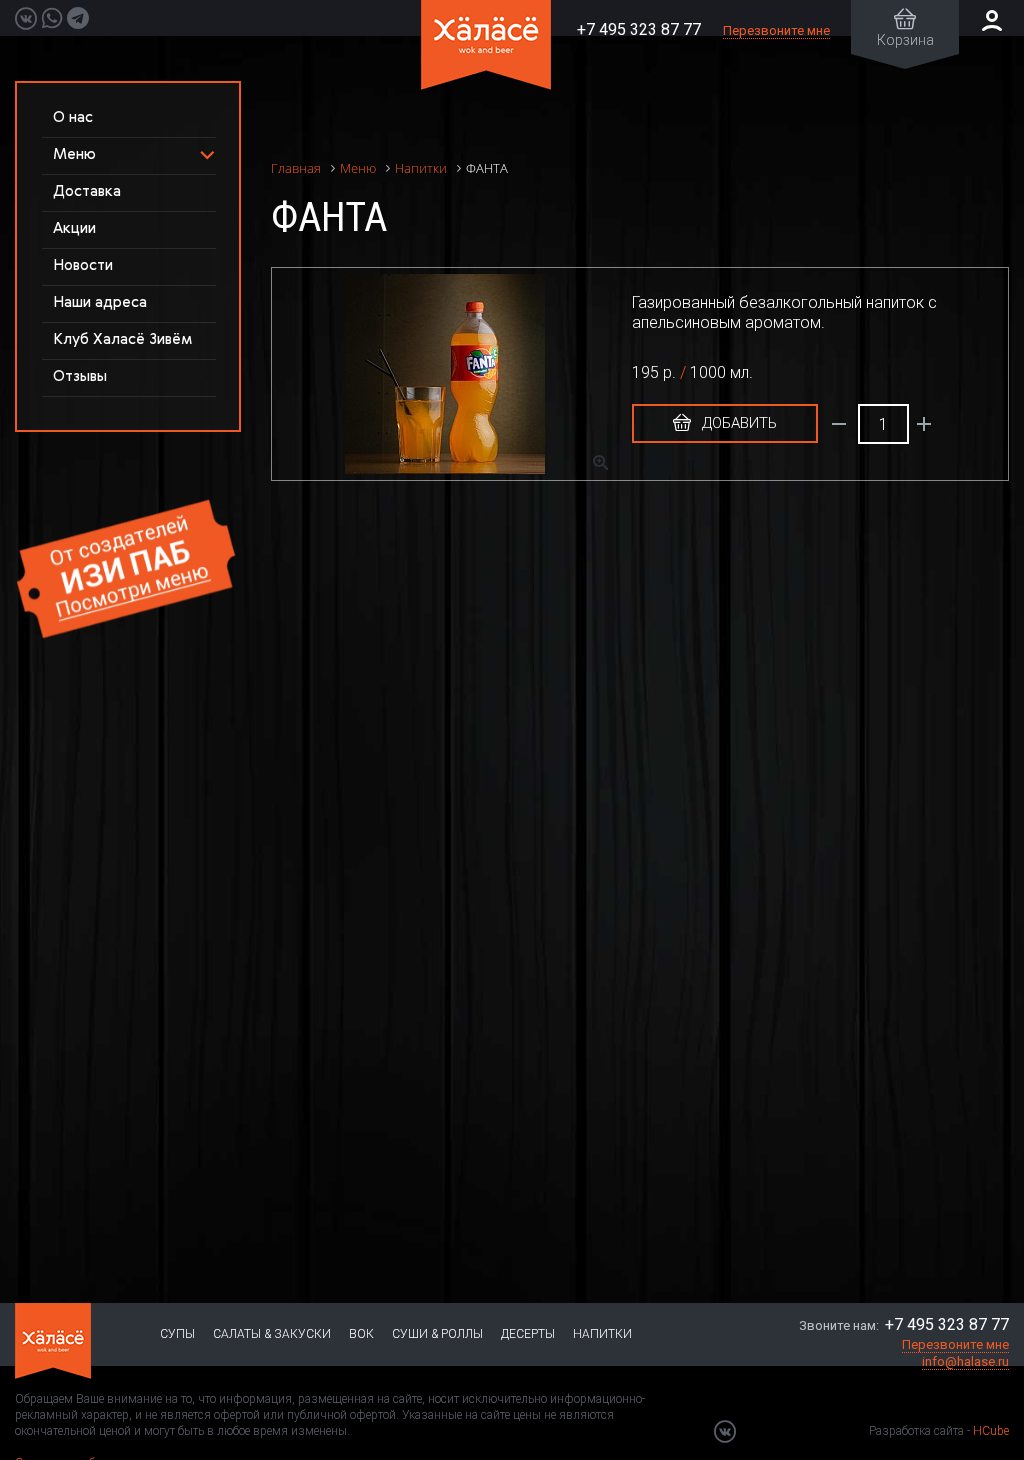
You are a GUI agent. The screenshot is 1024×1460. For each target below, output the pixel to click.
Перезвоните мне (776, 30)
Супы (177, 1334)
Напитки (602, 1334)
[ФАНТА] (455, 374)
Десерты (528, 1334)
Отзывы (80, 376)
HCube (991, 1431)
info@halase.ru (965, 1361)
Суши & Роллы (437, 1334)
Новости (83, 265)
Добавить (737, 423)
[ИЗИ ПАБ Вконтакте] (26, 18)
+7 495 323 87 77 (639, 29)
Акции (74, 228)
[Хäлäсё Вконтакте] (725, 1431)
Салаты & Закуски (272, 1334)
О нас (73, 117)
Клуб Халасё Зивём (122, 339)
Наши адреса (100, 302)
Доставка (87, 191)
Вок (361, 1334)
